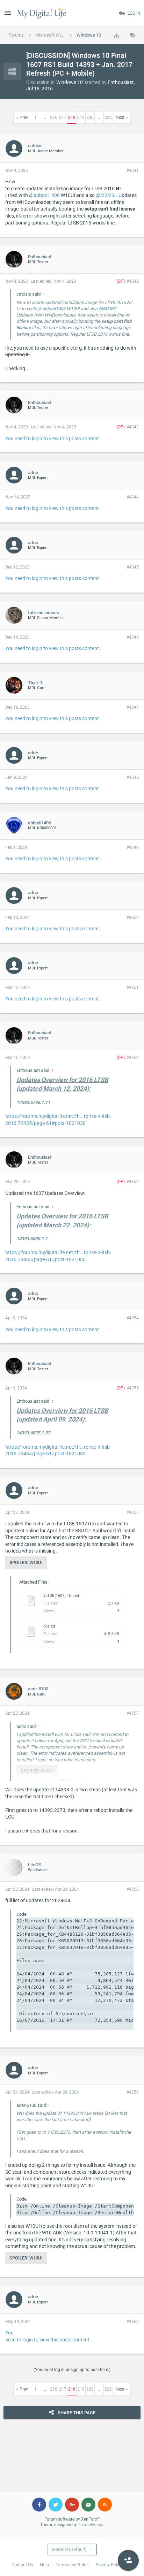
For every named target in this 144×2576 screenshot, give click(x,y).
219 (81, 117)
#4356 (133, 1512)
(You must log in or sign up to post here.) (72, 2370)
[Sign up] (128, 2560)
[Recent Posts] (132, 35)
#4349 (133, 847)
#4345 (133, 567)
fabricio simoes (44, 613)
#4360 (133, 2322)
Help (44, 2565)
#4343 (133, 427)
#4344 (133, 497)
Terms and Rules (72, 2565)
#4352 (133, 1058)
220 (90, 117)
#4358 (133, 1889)
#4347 (133, 707)
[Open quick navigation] (116, 35)
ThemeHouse (91, 2525)
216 (54, 117)
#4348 (133, 777)
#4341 (133, 170)
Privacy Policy (109, 2565)
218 (72, 117)
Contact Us (22, 2565)
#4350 (133, 917)
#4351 (133, 988)
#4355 (133, 1388)
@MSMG (105, 195)
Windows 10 (70, 82)
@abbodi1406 (44, 195)
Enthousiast (121, 82)
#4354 (133, 1318)
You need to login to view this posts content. (53, 439)
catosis (35, 146)
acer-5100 (38, 1689)
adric (33, 472)
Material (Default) (69, 2549)
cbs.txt (49, 1626)
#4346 (133, 637)
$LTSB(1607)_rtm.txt (61, 1596)
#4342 (133, 281)
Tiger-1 (35, 683)
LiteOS (35, 1865)
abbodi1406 (39, 823)
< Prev (22, 117)
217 (63, 117)
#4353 (133, 1182)
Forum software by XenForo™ (72, 2519)
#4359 (133, 2092)
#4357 (133, 1713)
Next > (122, 117)
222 (108, 117)
